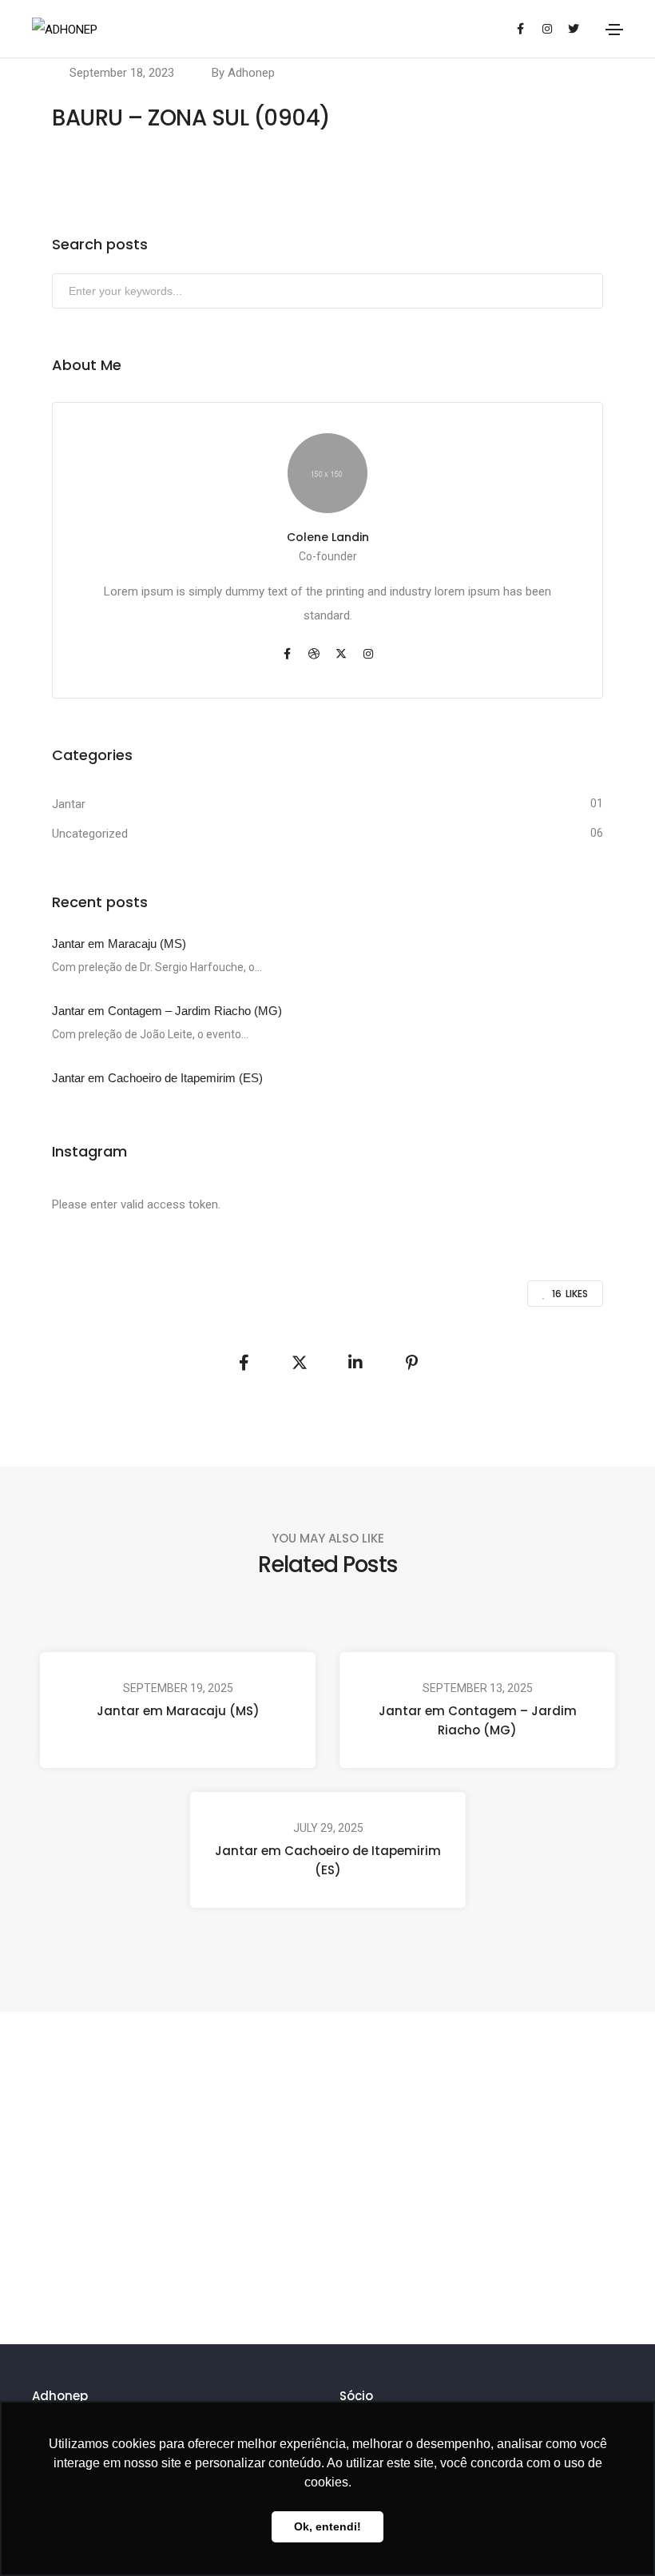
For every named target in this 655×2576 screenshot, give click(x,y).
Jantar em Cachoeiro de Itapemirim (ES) (328, 1860)
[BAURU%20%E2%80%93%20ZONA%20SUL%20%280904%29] (244, 1363)
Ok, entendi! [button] (327, 2526)
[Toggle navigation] (614, 30)
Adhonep (251, 73)
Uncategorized (90, 834)
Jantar (69, 804)
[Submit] (589, 294)
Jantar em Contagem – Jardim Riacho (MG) (478, 1720)
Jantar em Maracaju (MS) (178, 1711)
